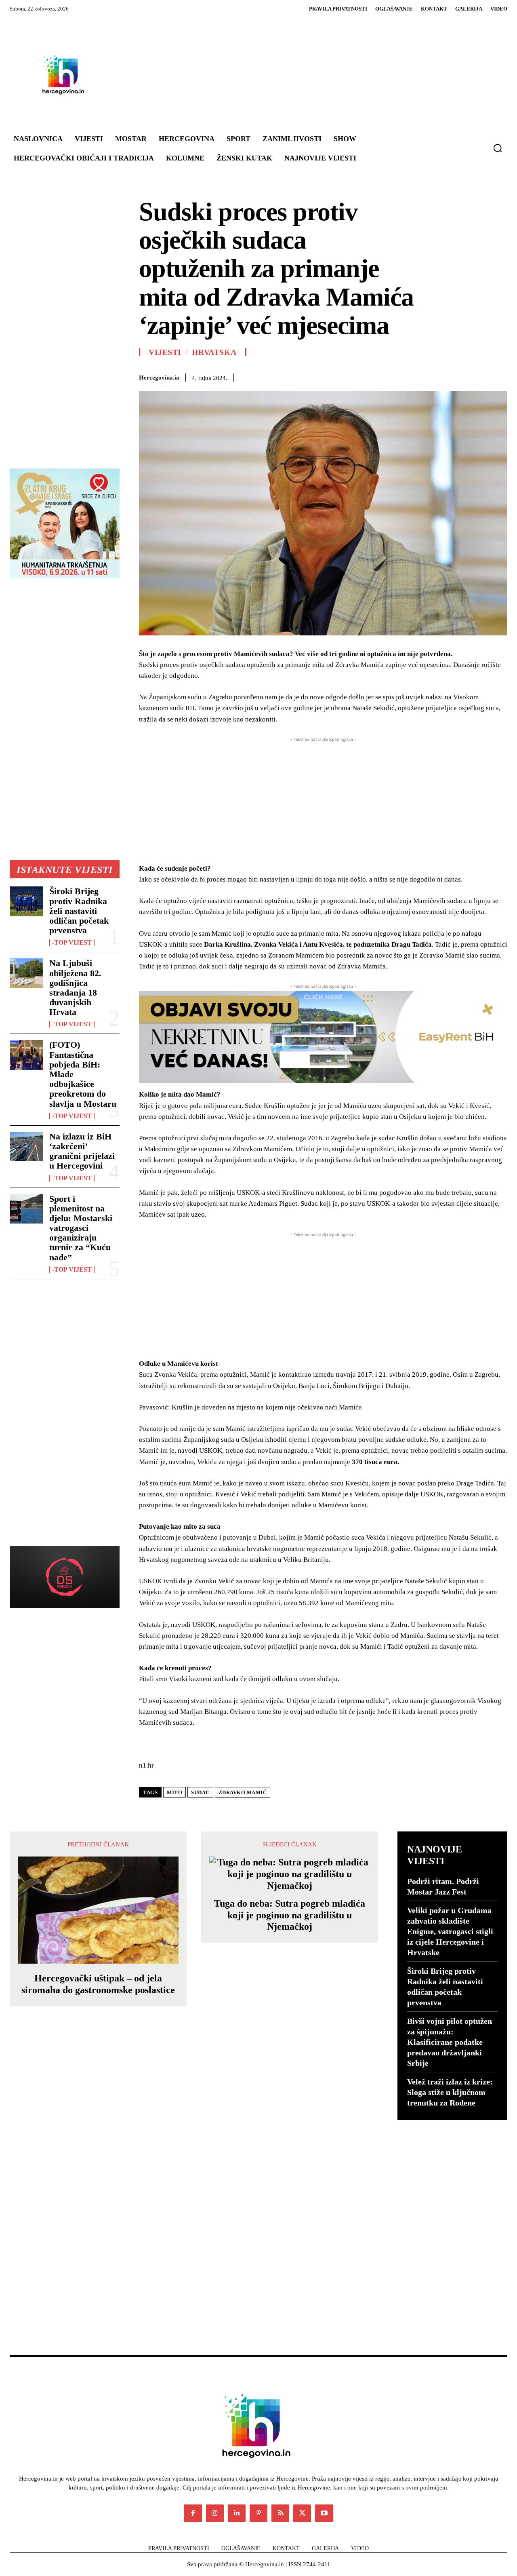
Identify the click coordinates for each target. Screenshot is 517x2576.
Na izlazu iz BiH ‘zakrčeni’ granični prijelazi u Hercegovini (82, 1151)
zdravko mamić (243, 1792)
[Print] (443, 376)
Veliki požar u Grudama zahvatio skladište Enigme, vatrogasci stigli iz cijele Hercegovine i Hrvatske (450, 1931)
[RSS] (280, 2513)
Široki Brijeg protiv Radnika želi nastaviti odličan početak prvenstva (79, 911)
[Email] (425, 376)
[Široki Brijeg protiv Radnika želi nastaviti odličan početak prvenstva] (26, 901)
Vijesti (165, 352)
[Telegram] (462, 376)
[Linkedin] (406, 376)
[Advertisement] (302, 74)
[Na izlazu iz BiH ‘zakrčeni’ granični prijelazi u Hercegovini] (26, 1147)
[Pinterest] (369, 376)
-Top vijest (72, 943)
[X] (351, 376)
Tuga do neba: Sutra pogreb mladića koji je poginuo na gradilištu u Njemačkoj (290, 1915)
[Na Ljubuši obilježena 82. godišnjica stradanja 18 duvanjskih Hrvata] (26, 973)
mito (174, 1792)
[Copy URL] (499, 376)
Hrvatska (214, 352)
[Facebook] (332, 376)
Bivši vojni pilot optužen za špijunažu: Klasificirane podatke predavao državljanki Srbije (450, 2042)
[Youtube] (324, 2513)
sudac (200, 1792)
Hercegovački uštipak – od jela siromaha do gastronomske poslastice (98, 1984)
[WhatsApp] (388, 376)
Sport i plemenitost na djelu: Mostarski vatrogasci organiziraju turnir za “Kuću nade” (81, 1228)
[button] (498, 148)
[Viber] (481, 376)
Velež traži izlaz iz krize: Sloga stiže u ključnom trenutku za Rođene (450, 2092)
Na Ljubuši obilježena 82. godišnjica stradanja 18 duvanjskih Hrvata (75, 987)
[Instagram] (215, 2513)
